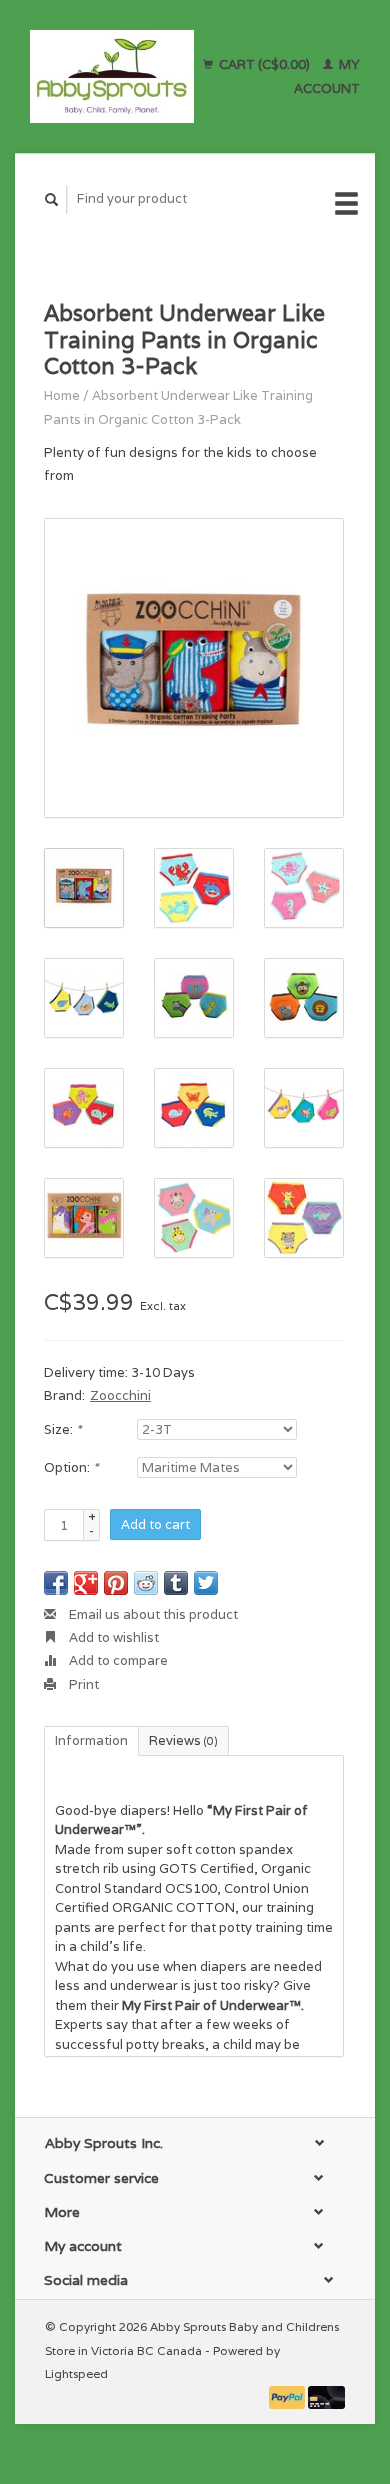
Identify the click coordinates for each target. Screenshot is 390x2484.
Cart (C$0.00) (264, 64)
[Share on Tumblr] (176, 1583)
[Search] (52, 199)
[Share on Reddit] (146, 1583)
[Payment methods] (289, 2396)
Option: (71, 1467)
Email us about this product (152, 1614)
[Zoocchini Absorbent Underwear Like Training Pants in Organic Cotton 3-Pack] (194, 668)
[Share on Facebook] (56, 1583)
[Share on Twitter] (206, 1583)
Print (82, 1684)
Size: (62, 1429)
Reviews (183, 1740)
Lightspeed (76, 2373)
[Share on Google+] (86, 1583)
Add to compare (117, 1660)
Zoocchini (120, 1395)
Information (91, 1740)
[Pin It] (116, 1583)
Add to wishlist (112, 1637)
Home (62, 395)
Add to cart (155, 1524)
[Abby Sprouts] (112, 76)
